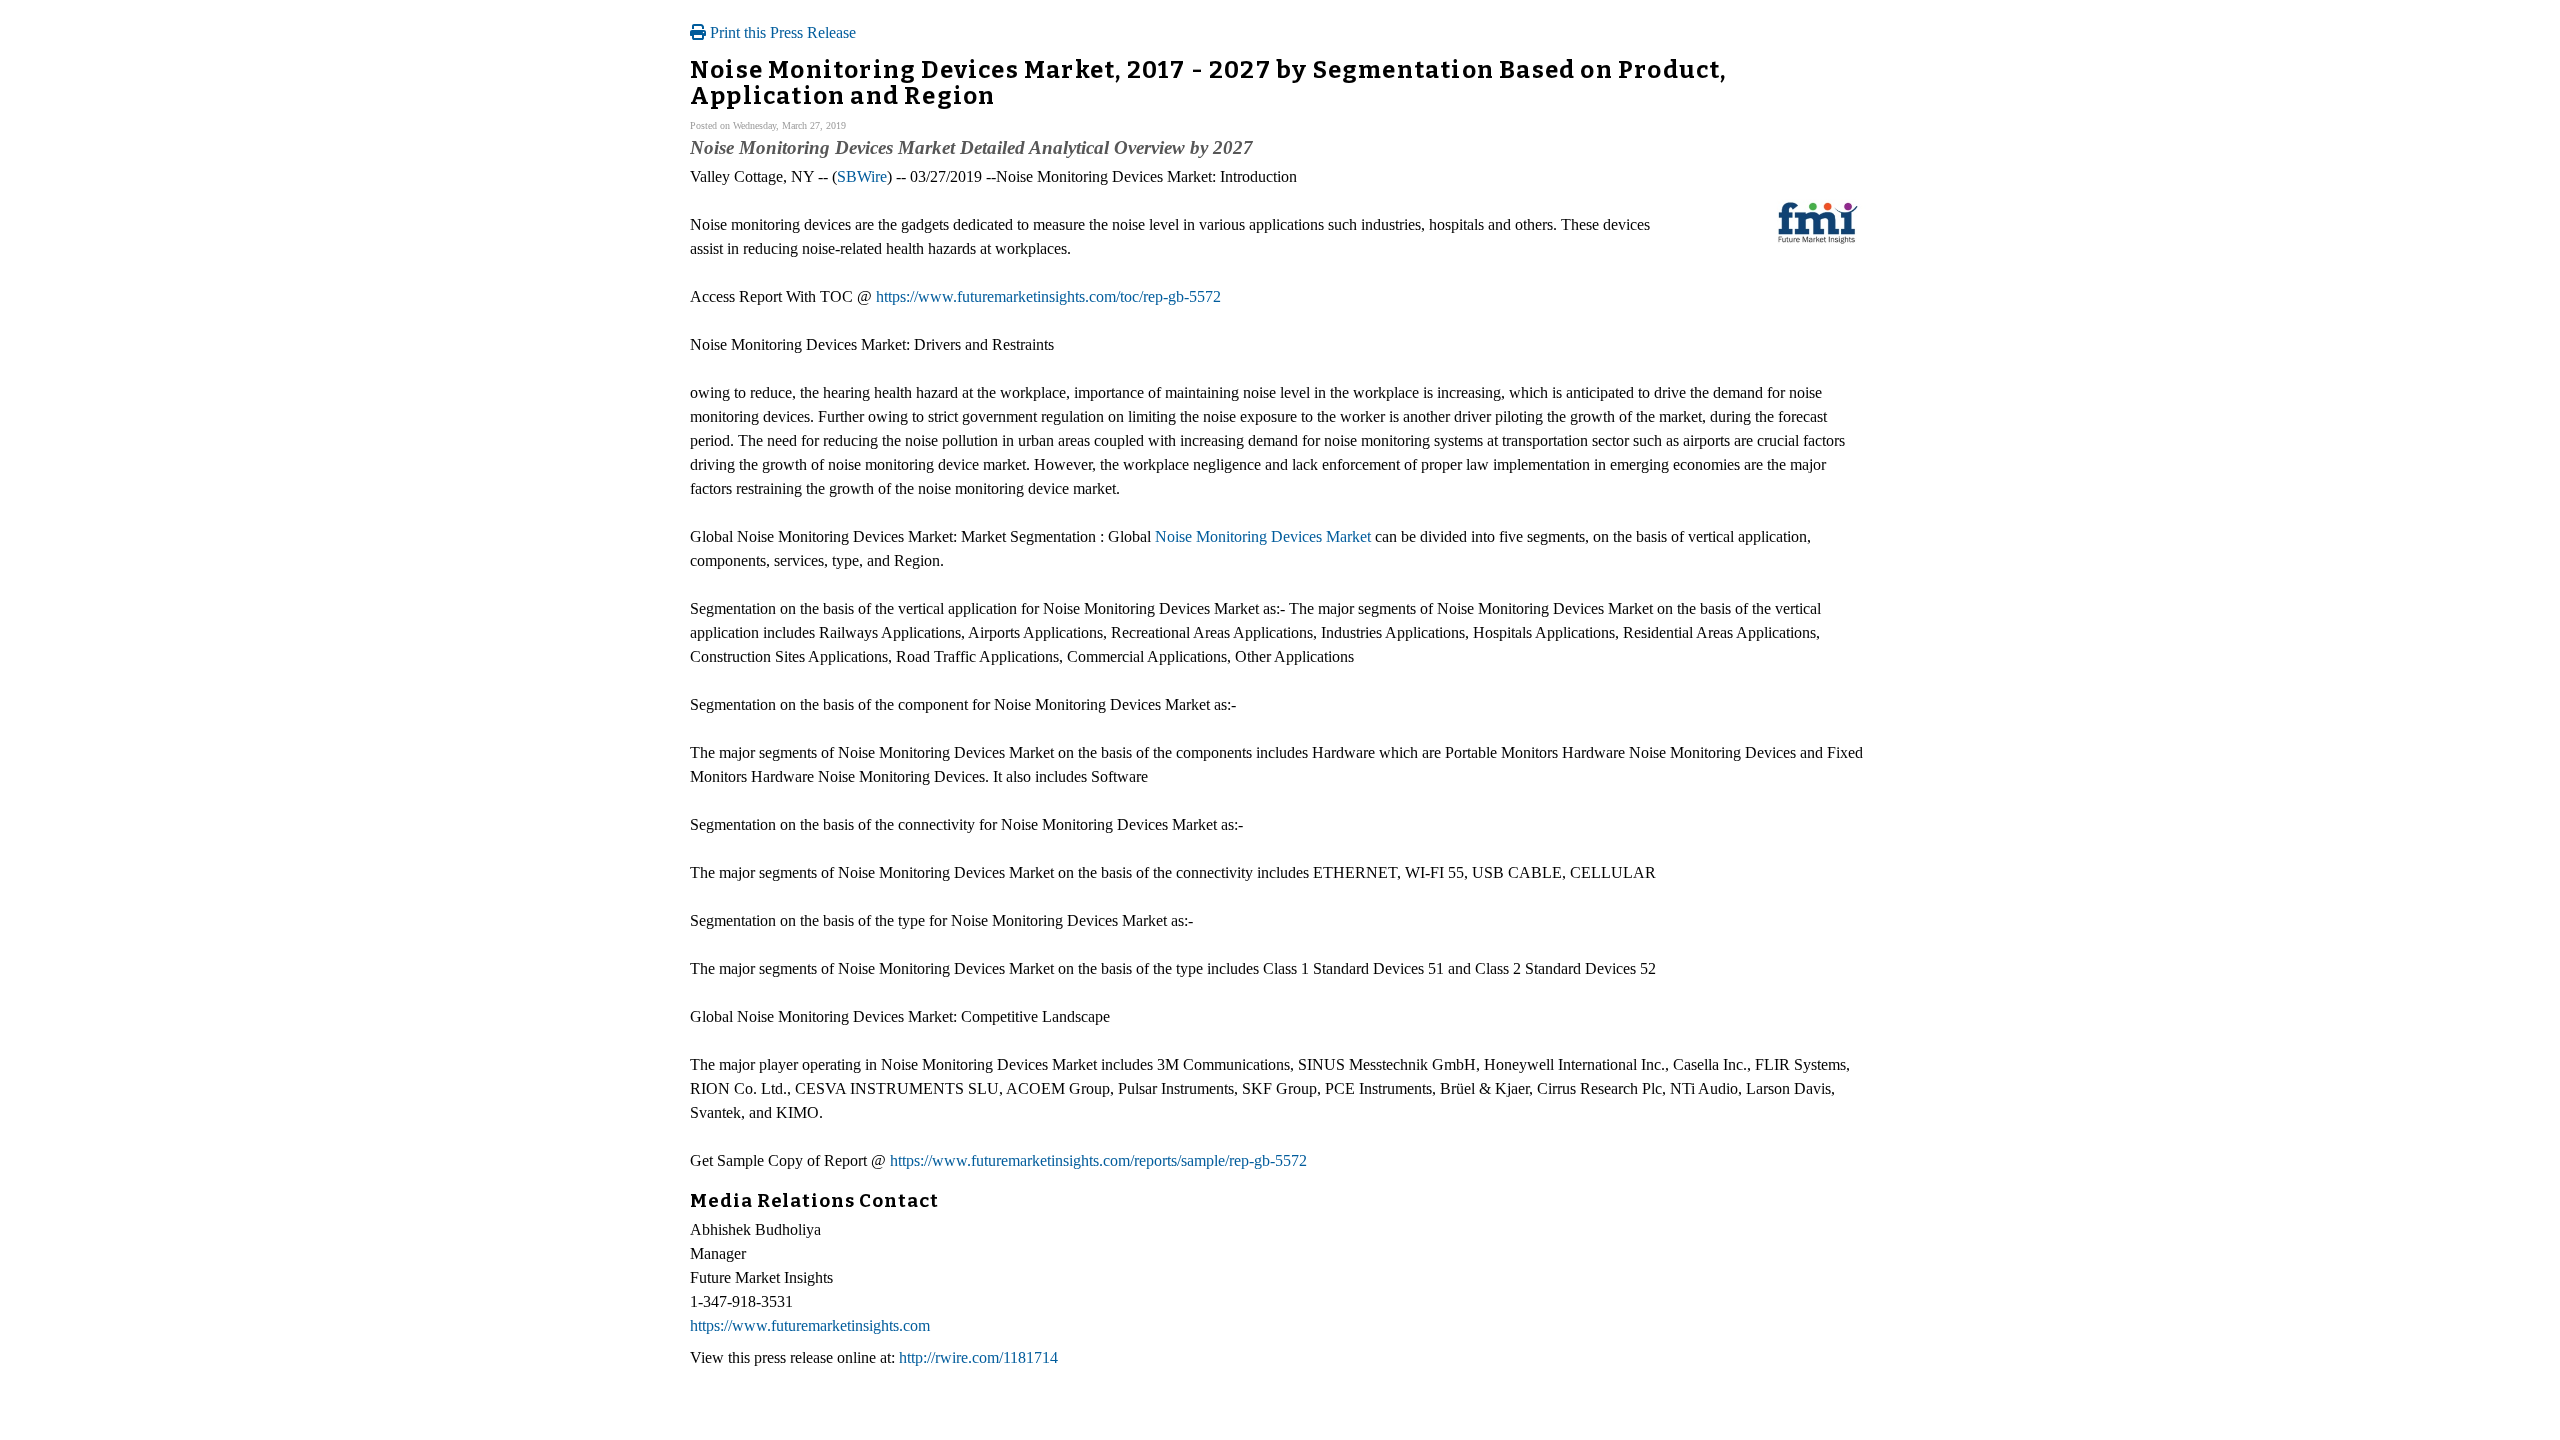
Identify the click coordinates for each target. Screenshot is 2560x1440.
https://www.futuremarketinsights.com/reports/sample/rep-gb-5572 (1098, 1160)
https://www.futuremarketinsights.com (810, 1325)
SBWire (862, 176)
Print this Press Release (781, 32)
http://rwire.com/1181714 (978, 1357)
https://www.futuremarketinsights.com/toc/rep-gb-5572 (1048, 296)
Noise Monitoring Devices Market (1263, 536)
